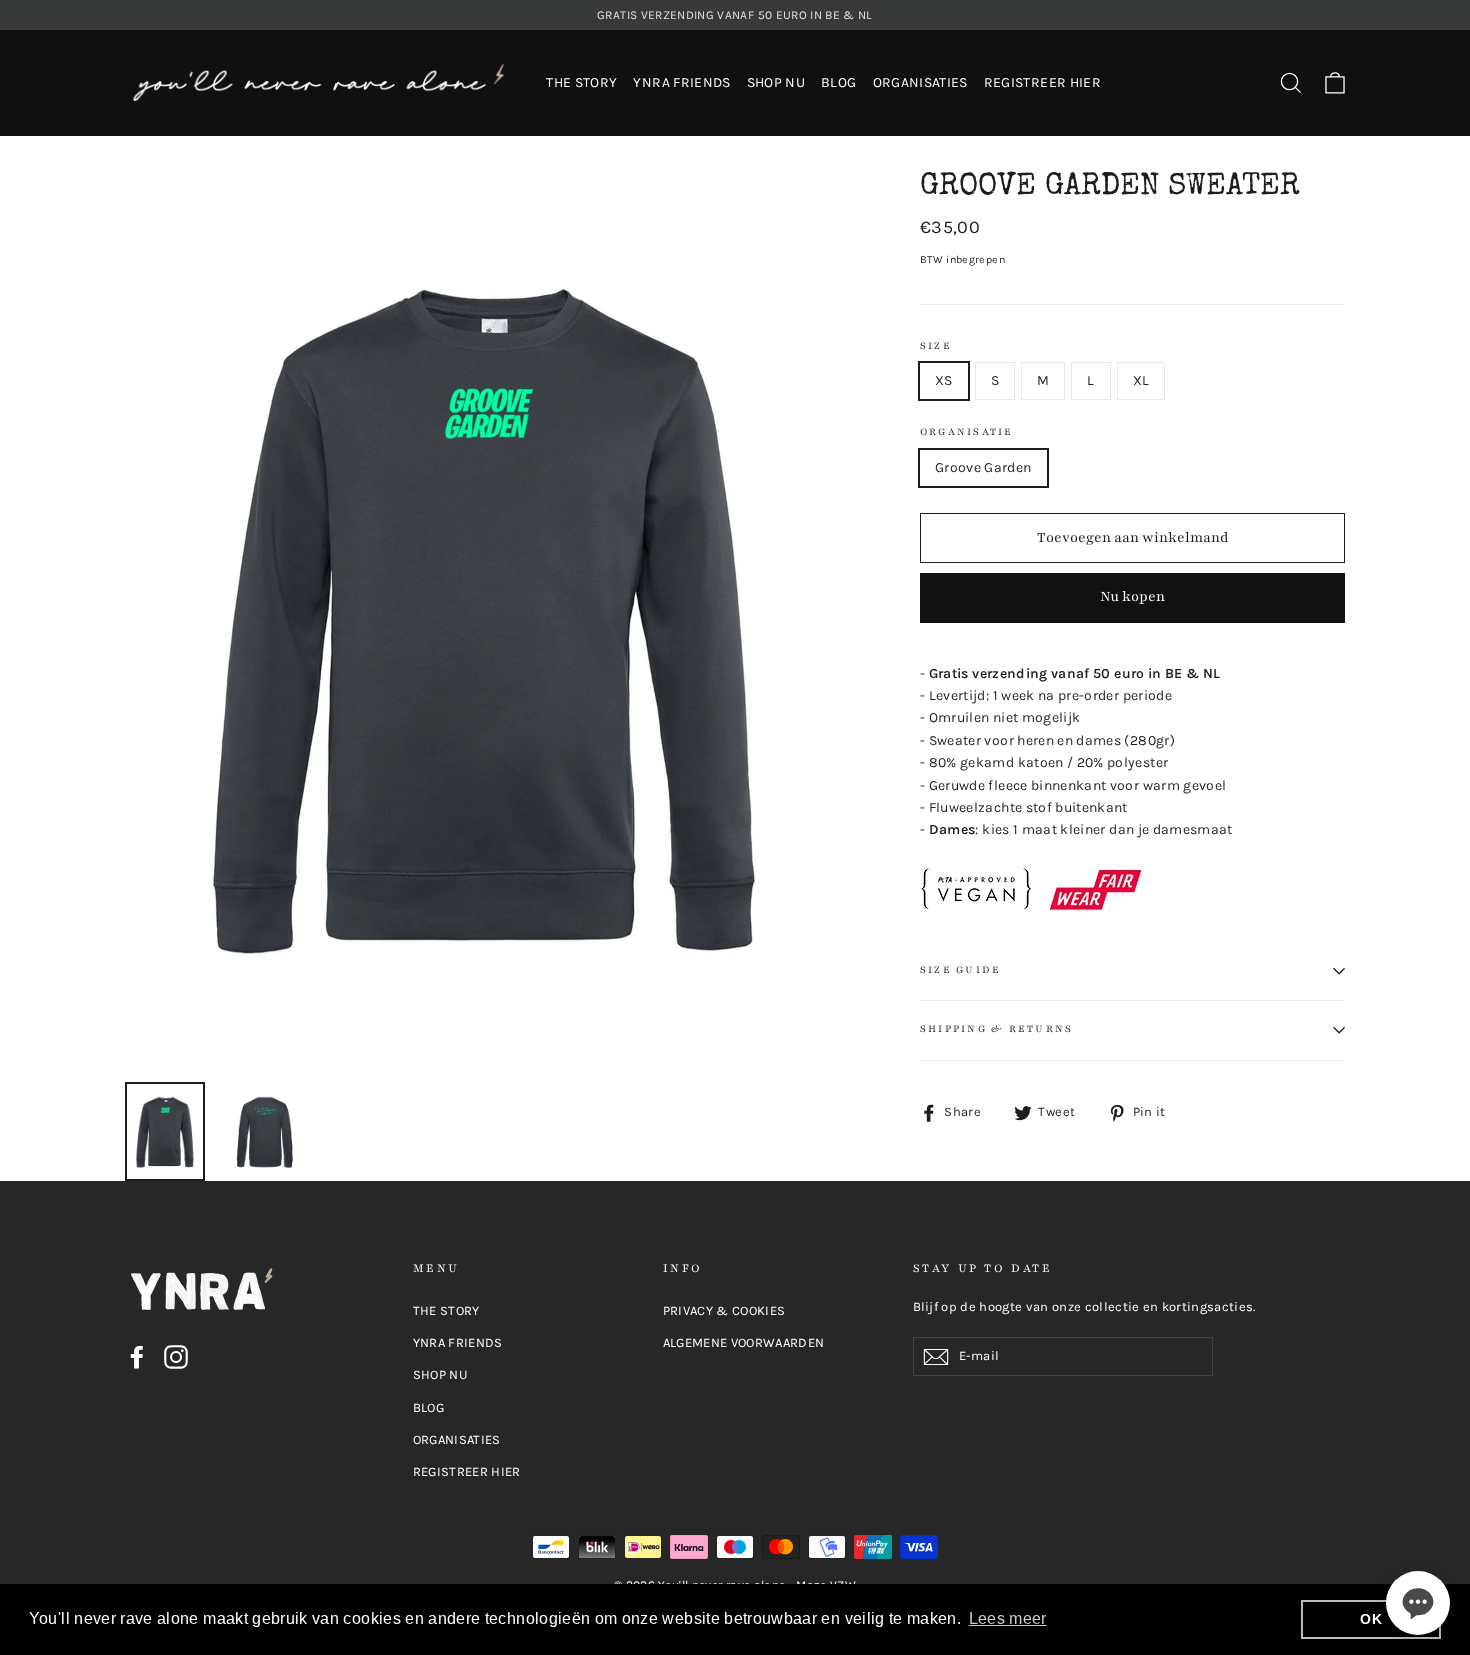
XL (1141, 380)
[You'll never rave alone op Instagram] (176, 1357)
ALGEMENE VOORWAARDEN (744, 1342)
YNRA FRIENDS (681, 82)
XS (944, 380)
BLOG (838, 82)
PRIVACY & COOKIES (724, 1310)
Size (936, 346)
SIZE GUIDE (960, 970)
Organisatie (967, 432)
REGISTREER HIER (1042, 82)
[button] (1418, 1603)
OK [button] (1371, 1619)
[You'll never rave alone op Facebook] (137, 1357)
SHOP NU (776, 82)
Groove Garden (983, 467)
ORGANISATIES (920, 82)
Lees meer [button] (1008, 1618)
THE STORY (581, 82)
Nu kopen (1132, 596)
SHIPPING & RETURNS (996, 1029)
